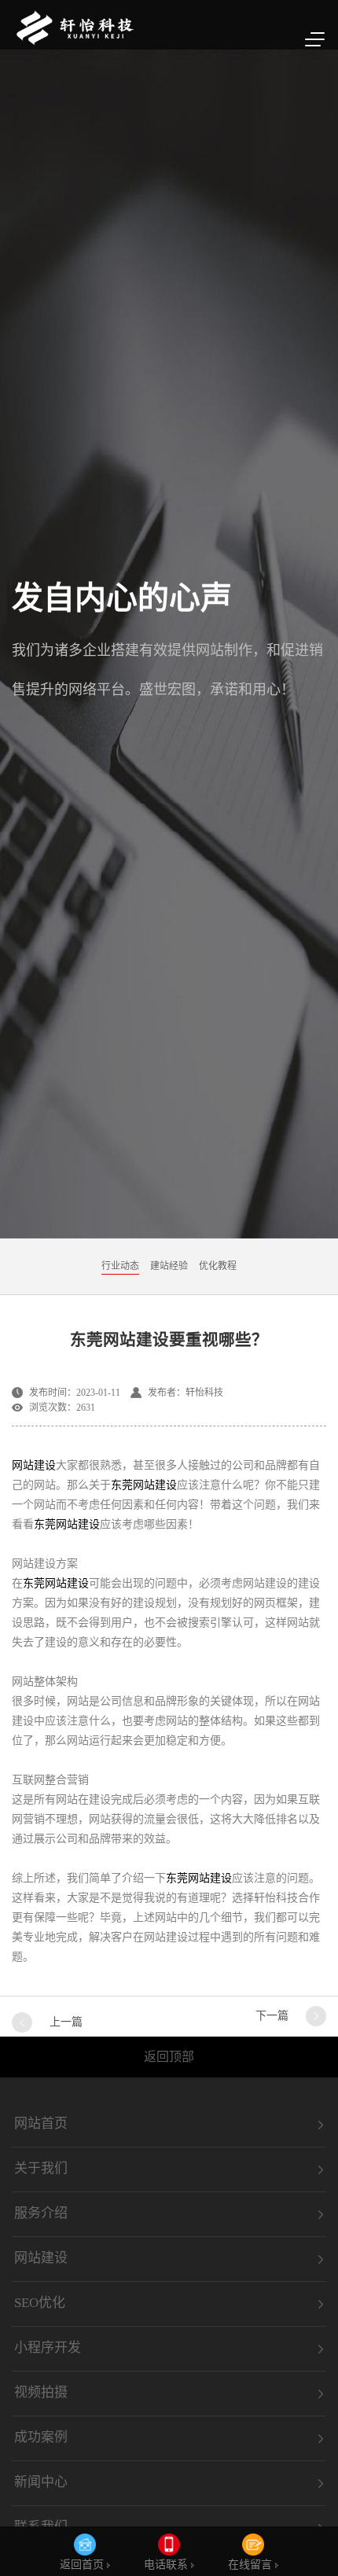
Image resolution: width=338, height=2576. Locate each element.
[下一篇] (316, 2016)
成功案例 (41, 2438)
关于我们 (41, 2169)
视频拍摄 (41, 2393)
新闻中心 (41, 2482)
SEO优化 (40, 2303)
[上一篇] (22, 2022)
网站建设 (34, 1465)
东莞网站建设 (144, 1485)
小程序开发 (48, 2348)
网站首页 (41, 2124)
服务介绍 (41, 2214)
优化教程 (218, 1266)
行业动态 (120, 1266)
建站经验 (169, 1266)
